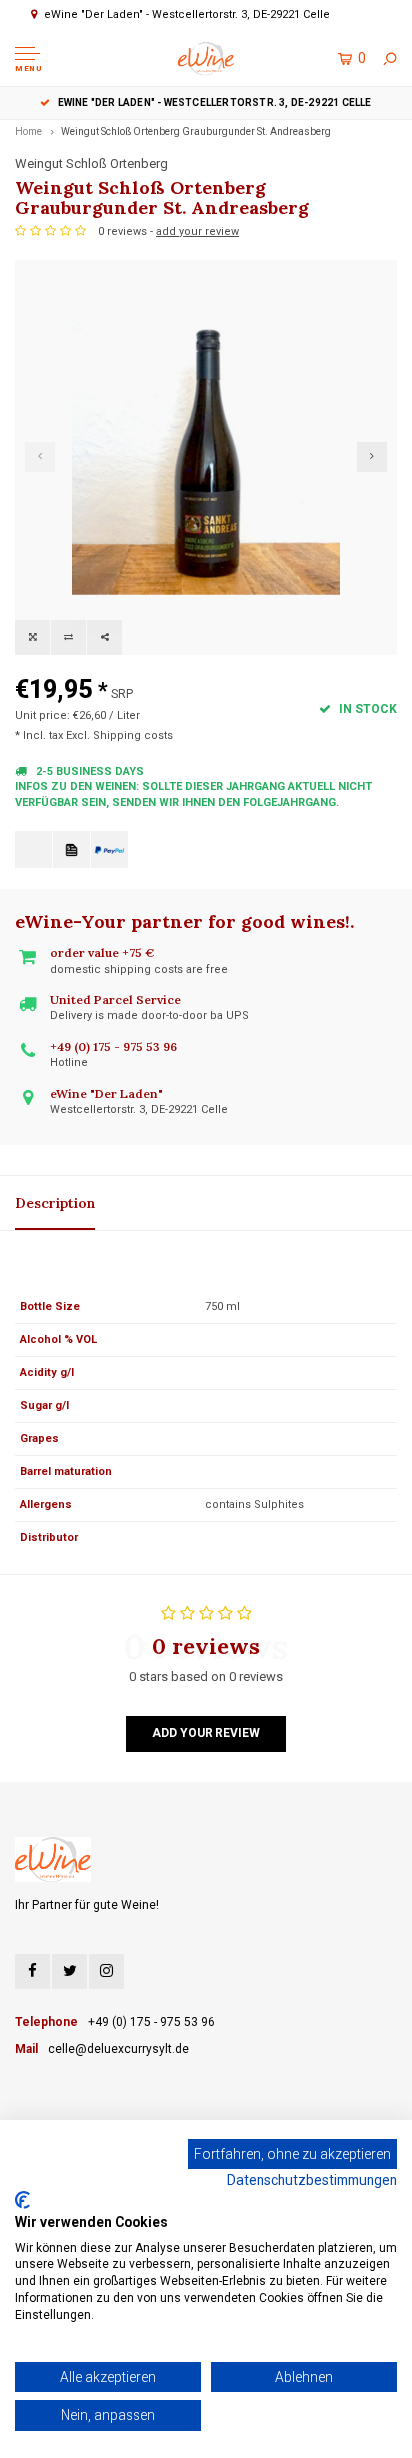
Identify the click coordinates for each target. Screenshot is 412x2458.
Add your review (205, 1733)
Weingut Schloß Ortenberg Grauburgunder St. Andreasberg (196, 131)
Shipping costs (133, 735)
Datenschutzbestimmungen (312, 2180)
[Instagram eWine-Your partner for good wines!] (106, 1971)
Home (28, 131)
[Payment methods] (33, 849)
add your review (197, 231)
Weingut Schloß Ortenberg (91, 163)
